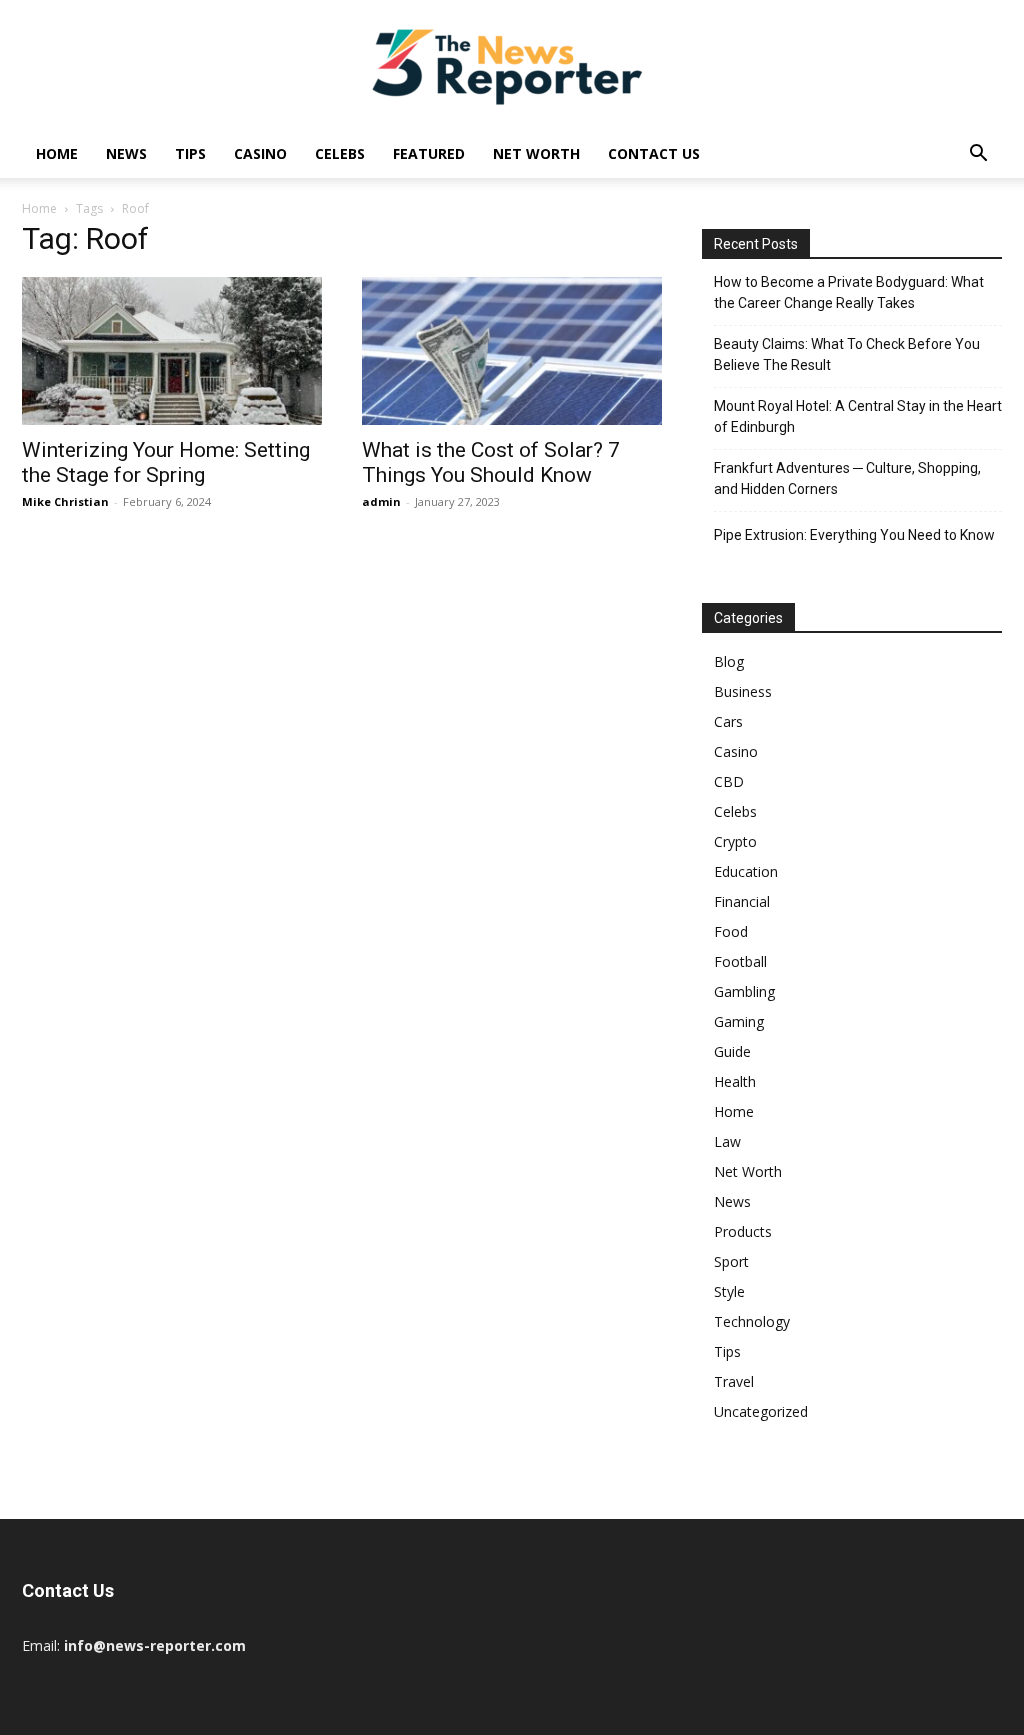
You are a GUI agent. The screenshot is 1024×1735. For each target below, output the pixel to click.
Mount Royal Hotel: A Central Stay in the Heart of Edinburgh (858, 416)
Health (735, 1081)
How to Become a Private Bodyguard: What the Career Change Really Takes (849, 292)
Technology (752, 1321)
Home (57, 153)
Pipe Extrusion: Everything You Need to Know (854, 535)
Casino (260, 153)
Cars (728, 721)
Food (731, 931)
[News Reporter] (512, 66)
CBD (729, 781)
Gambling (744, 991)
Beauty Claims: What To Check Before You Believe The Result (847, 354)
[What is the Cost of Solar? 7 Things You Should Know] (512, 351)
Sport (731, 1261)
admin (381, 501)
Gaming (739, 1021)
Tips (190, 153)
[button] (978, 155)
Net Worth (536, 153)
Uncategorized (761, 1411)
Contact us (654, 153)
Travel (734, 1381)
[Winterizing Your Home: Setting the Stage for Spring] (172, 351)
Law (727, 1141)
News (126, 153)
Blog (729, 661)
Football (740, 961)
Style (729, 1291)
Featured (429, 153)
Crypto (735, 841)
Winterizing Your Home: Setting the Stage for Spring (166, 462)
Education (746, 871)
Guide (732, 1051)
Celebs (340, 153)
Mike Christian (65, 501)
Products (743, 1231)
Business (743, 691)
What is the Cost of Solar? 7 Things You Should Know (491, 462)
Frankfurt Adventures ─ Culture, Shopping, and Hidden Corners (847, 478)
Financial (742, 901)
